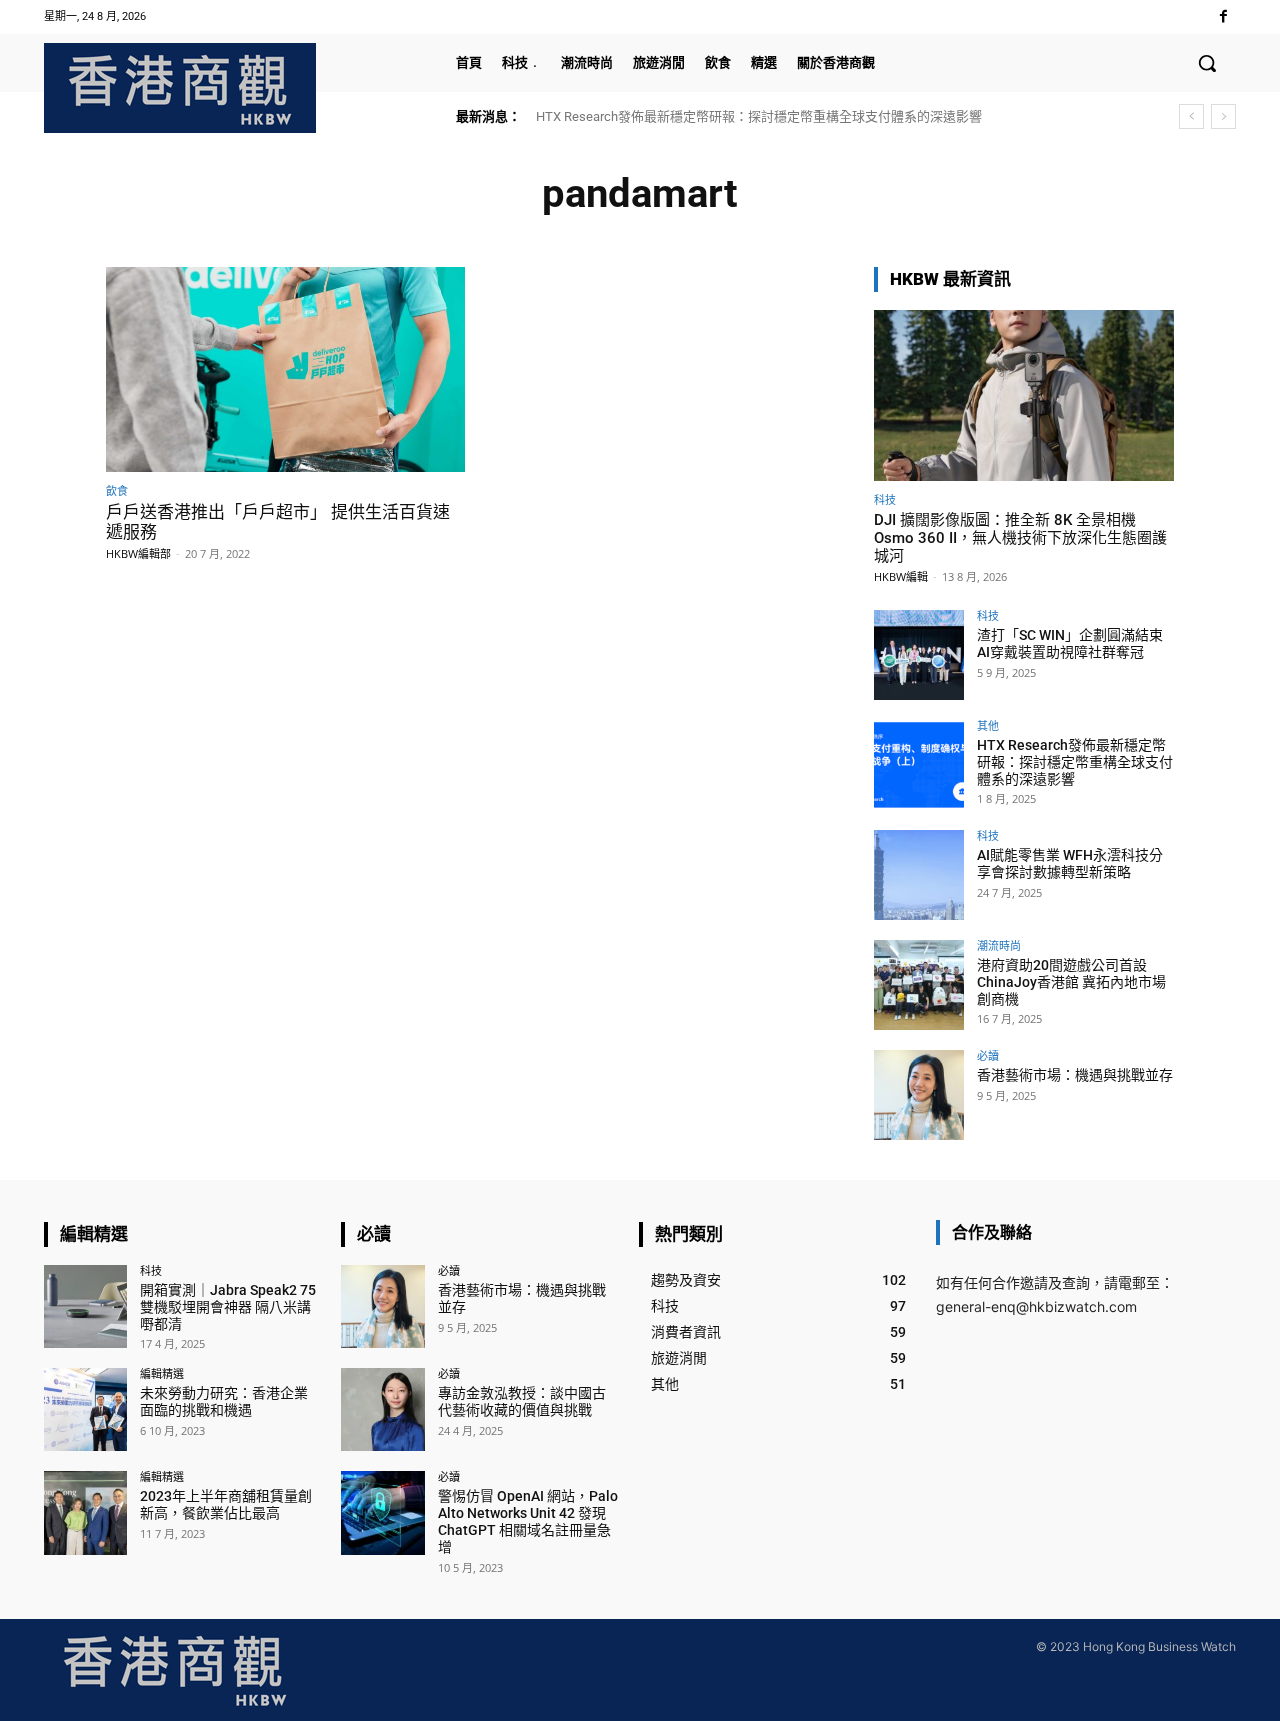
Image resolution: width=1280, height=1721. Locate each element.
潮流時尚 (999, 945)
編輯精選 (162, 1373)
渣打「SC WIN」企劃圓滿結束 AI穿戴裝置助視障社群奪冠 (1070, 643)
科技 (885, 499)
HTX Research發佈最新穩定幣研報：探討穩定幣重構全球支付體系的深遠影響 (759, 116)
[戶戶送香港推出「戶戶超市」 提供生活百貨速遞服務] (285, 369)
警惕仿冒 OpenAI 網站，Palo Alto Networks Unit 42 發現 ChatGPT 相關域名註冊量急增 (528, 1521)
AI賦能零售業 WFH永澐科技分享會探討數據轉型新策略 (1070, 863)
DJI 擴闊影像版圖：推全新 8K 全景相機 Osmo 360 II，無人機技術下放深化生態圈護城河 (1020, 538)
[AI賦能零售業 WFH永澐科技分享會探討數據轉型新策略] (919, 875)
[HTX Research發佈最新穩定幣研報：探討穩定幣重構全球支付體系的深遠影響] (919, 765)
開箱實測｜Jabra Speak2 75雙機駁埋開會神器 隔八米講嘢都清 (228, 1307)
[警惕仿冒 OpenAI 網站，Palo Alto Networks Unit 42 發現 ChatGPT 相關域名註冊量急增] (382, 1512)
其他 (988, 725)
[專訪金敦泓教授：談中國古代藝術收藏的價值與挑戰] (382, 1409)
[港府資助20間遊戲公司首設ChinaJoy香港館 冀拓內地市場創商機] (919, 985)
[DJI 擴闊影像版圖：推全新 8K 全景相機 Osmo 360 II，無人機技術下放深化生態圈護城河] (1024, 395)
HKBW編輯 (901, 576)
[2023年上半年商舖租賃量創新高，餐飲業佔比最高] (85, 1512)
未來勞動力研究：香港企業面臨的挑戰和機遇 (224, 1401)
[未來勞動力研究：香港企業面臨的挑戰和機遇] (85, 1409)
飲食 (117, 490)
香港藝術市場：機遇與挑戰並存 (1075, 1075)
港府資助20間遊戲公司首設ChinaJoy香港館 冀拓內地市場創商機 (1071, 982)
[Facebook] (1223, 16)
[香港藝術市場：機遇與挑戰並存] (919, 1095)
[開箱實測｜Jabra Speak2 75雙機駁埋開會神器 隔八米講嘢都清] (85, 1306)
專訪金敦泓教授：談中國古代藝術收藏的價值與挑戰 (522, 1401)
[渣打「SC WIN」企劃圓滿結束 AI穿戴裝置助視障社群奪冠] (919, 655)
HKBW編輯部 (138, 553)
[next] (1223, 116)
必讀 (988, 1055)
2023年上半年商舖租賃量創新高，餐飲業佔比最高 (226, 1504)
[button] (1207, 63)
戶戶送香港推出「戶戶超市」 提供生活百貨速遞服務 (278, 522)
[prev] (1191, 116)
